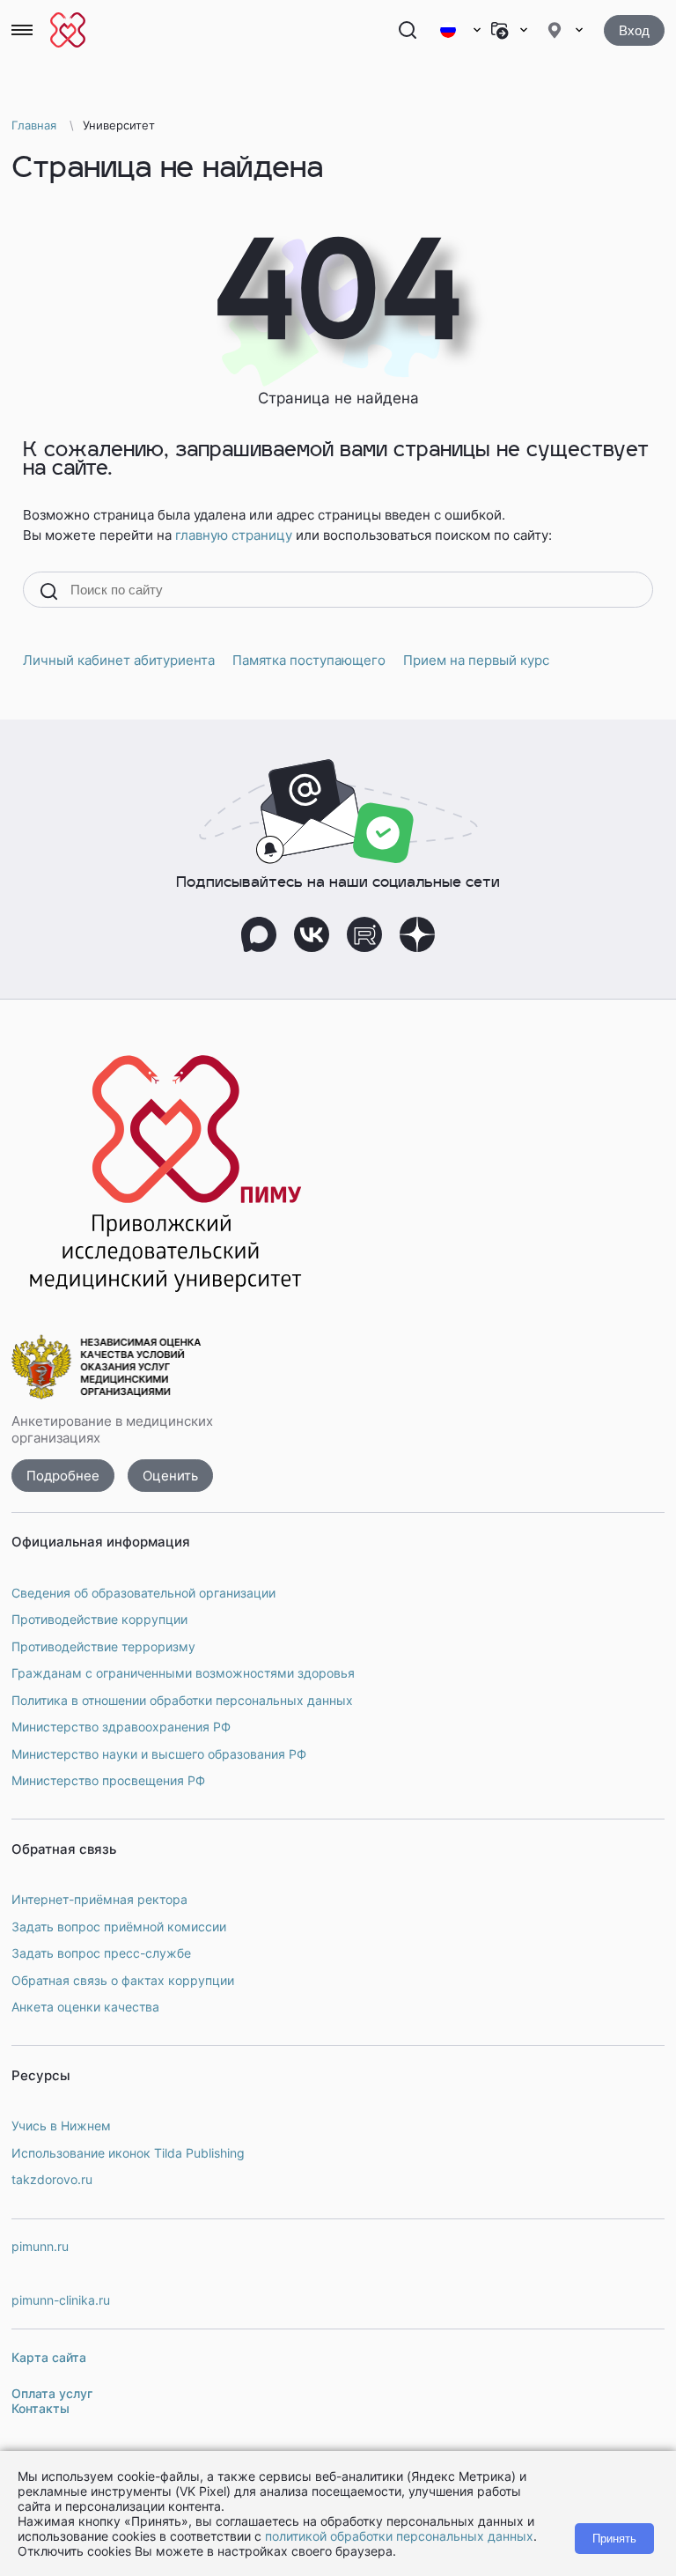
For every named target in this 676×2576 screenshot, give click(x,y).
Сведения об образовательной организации (143, 1593)
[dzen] (417, 934)
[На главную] (68, 30)
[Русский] (460, 30)
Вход (634, 30)
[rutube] (364, 934)
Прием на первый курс (476, 660)
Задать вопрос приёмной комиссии (119, 1926)
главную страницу (234, 535)
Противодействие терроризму (103, 1646)
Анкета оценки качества (85, 2007)
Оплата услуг (52, 2393)
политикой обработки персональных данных (399, 2536)
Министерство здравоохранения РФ (121, 1727)
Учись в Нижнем (61, 2126)
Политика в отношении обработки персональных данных (182, 1700)
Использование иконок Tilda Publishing (128, 2153)
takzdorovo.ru (52, 2179)
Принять (614, 2539)
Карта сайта (49, 2357)
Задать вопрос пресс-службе (101, 1953)
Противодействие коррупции (99, 1619)
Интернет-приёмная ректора (99, 1899)
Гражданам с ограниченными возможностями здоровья (183, 1673)
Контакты (40, 2408)
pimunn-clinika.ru (61, 2300)
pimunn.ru (40, 2246)
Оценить (170, 1476)
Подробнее (63, 1476)
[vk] (312, 934)
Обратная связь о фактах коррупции (123, 1980)
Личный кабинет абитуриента (119, 660)
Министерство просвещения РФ (108, 1780)
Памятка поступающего (309, 660)
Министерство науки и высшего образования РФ (159, 1754)
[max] (259, 934)
